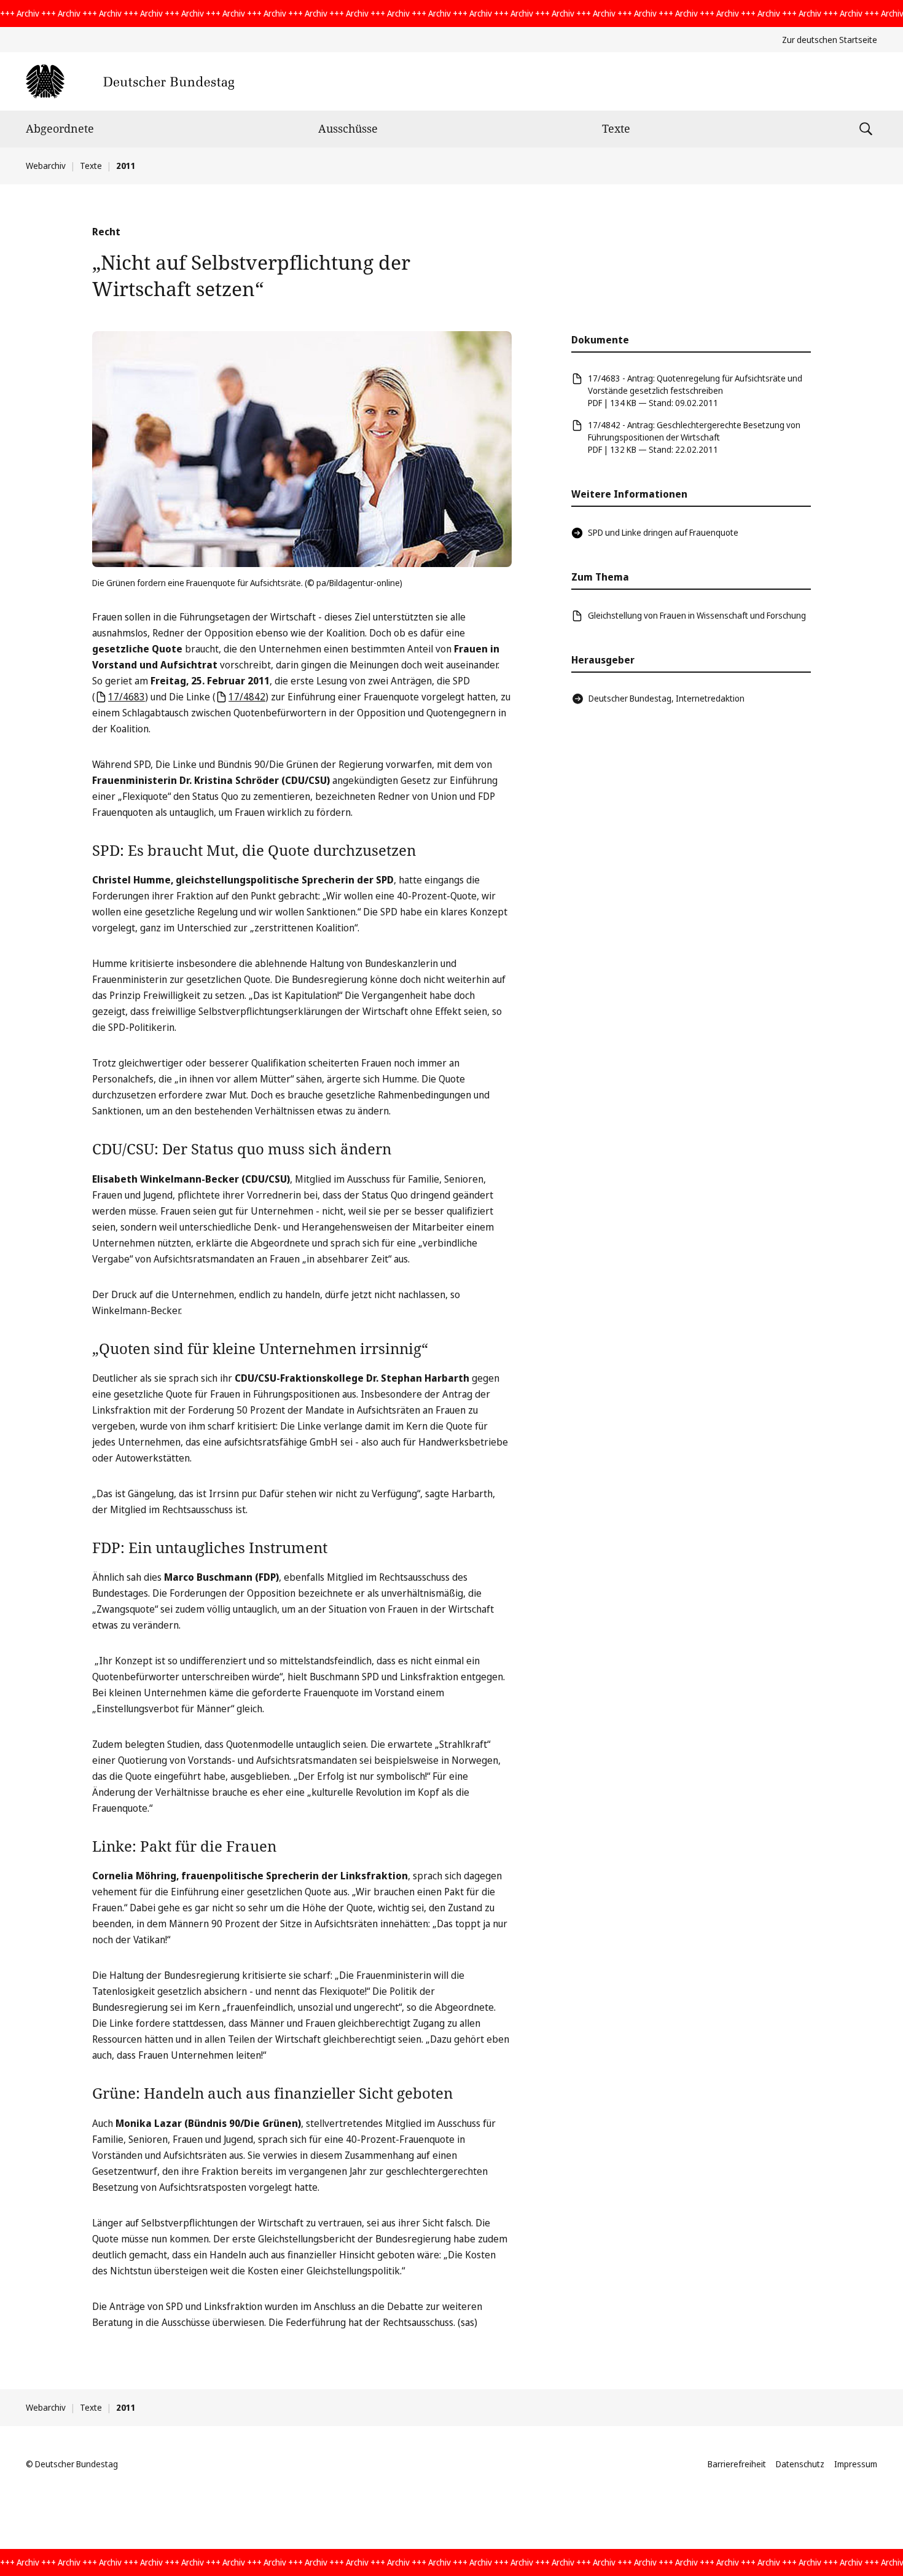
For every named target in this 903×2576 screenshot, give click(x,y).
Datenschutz (800, 2464)
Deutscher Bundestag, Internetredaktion (666, 698)
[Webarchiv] (130, 81)
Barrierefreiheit (737, 2464)
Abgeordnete (60, 128)
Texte (616, 128)
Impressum (856, 2464)
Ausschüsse (348, 128)
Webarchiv (46, 166)
